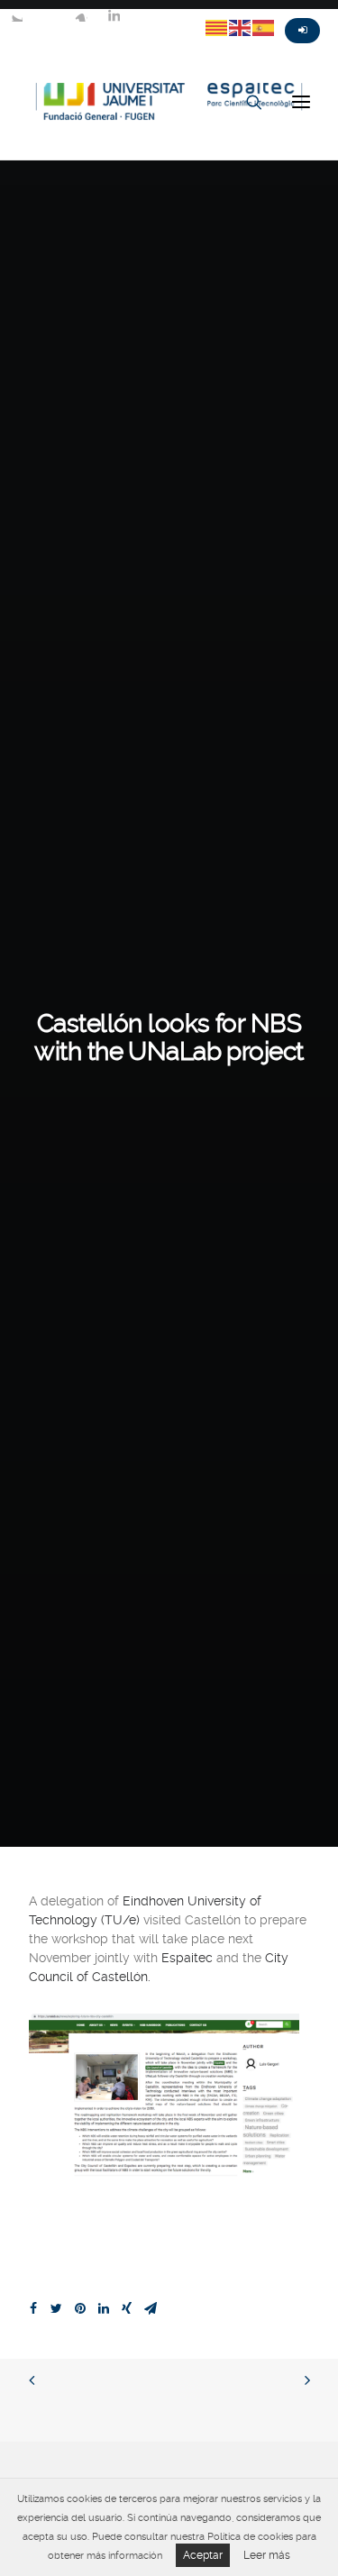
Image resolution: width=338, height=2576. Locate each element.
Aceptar (203, 2555)
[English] (241, 27)
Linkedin (114, 15)
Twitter (16, 15)
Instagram (81, 15)
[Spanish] (264, 27)
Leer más (267, 2555)
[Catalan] (217, 27)
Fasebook (49, 15)
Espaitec (187, 1958)
